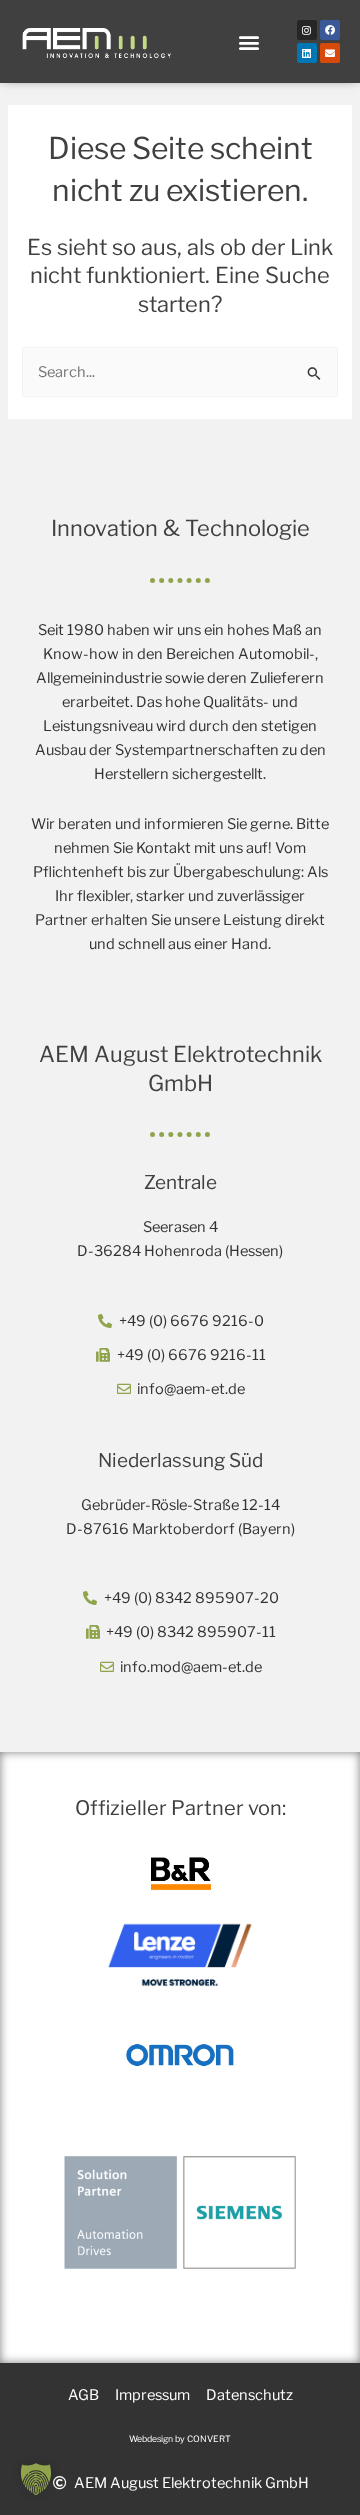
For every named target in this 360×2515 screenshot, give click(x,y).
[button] (248, 41)
